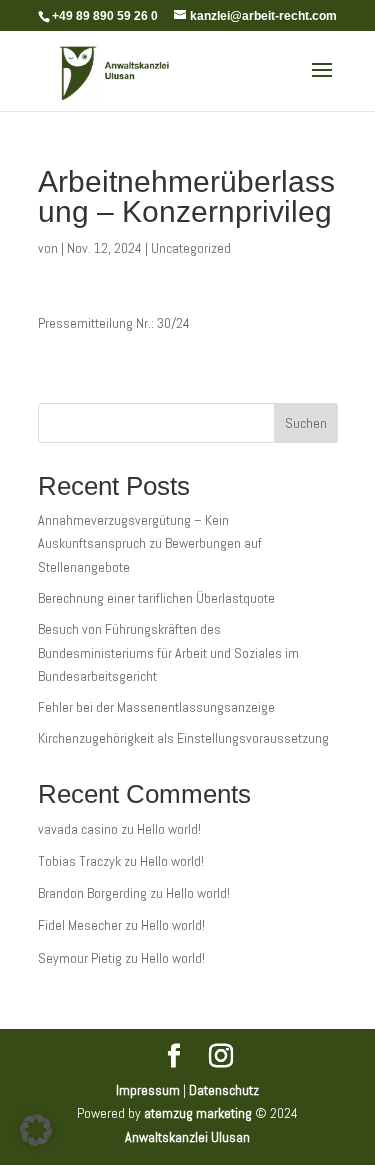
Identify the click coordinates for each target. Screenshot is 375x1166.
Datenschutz (224, 1090)
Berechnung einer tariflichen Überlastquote (156, 598)
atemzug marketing (198, 1113)
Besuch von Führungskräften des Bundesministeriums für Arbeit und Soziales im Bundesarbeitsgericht (168, 653)
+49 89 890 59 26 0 (105, 16)
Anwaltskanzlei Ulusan (187, 1137)
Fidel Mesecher (80, 925)
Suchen (306, 423)
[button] (36, 1130)
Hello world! (169, 829)
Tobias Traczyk (79, 861)
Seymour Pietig (80, 958)
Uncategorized (191, 248)
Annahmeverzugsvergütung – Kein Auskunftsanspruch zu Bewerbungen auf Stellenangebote (150, 544)
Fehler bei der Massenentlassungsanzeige (156, 707)
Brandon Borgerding (92, 893)
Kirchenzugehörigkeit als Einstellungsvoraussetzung (183, 738)
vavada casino (78, 829)
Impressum (148, 1090)
